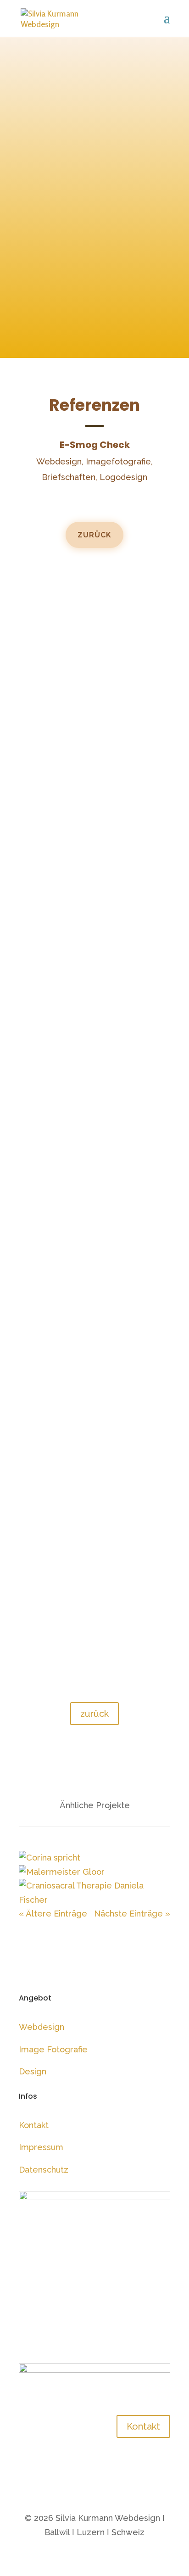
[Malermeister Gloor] (62, 1872)
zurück (94, 535)
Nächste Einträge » (132, 1914)
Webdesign (42, 2027)
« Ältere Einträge (53, 1914)
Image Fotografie (53, 2049)
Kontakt (34, 2125)
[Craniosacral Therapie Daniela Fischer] (94, 1900)
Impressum (41, 2147)
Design (33, 2071)
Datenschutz (44, 2170)
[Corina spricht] (50, 1858)
